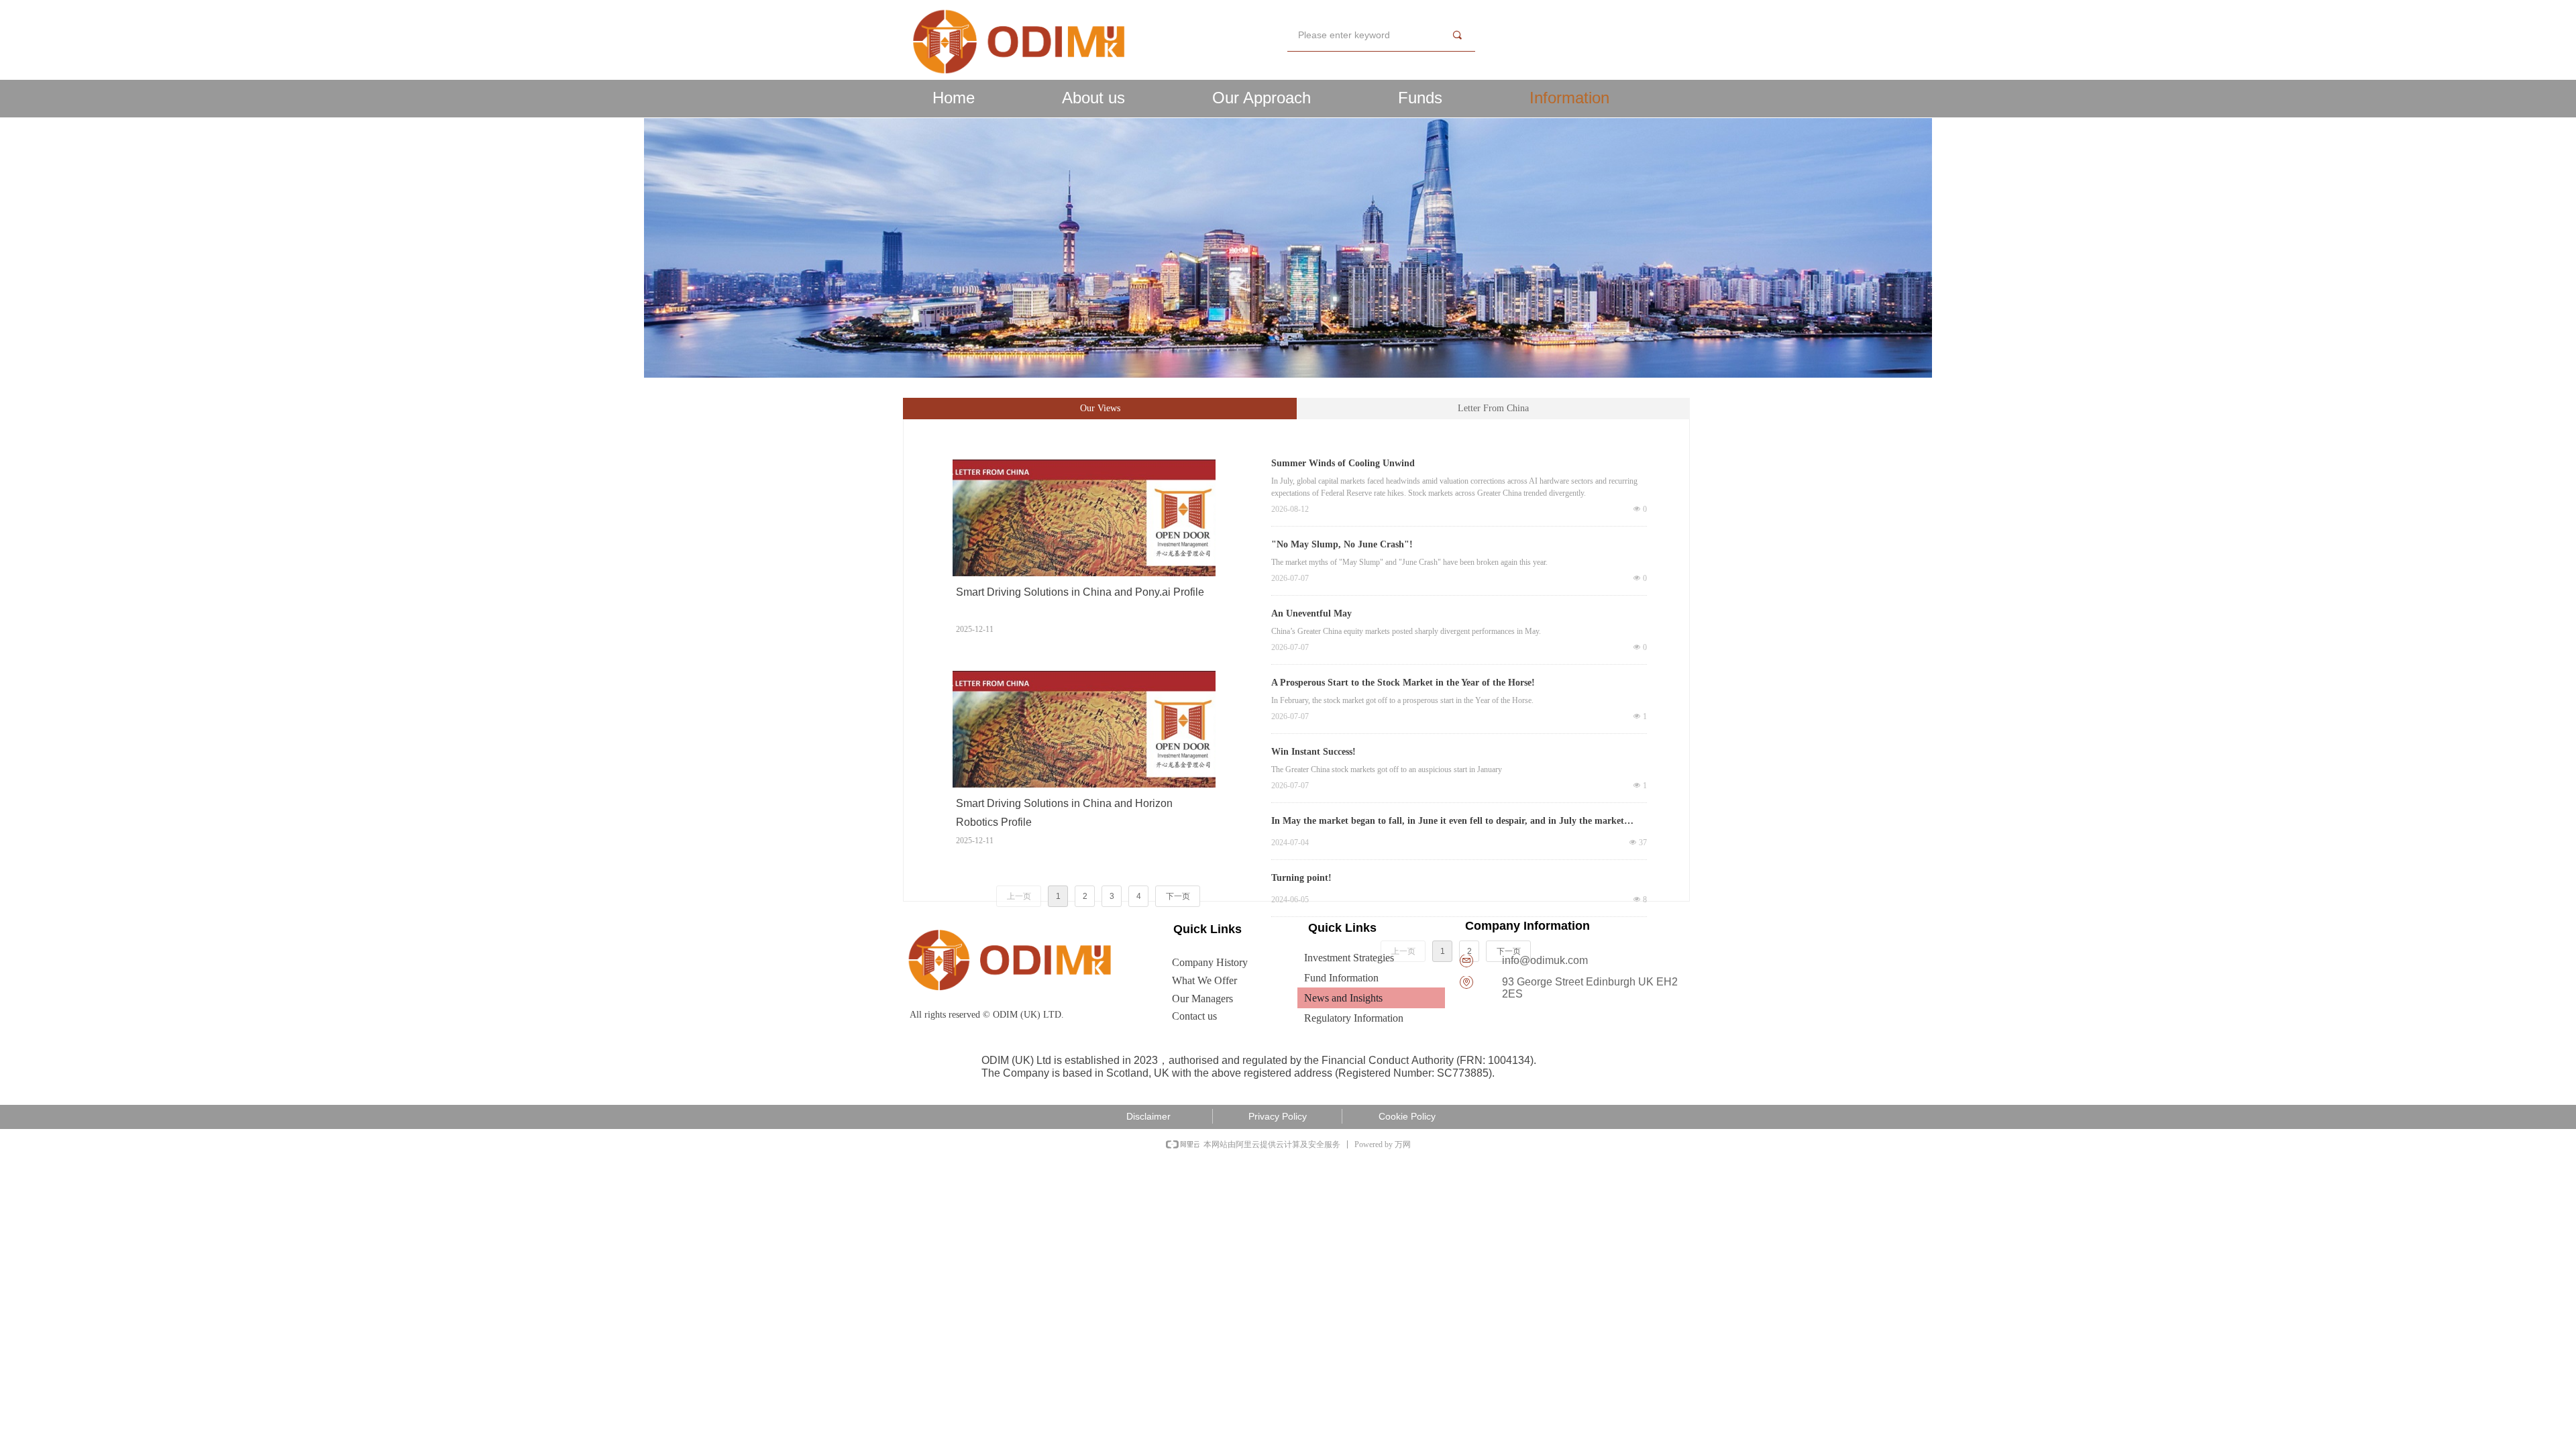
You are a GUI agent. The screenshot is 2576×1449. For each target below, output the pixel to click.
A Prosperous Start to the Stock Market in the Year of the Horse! (1403, 683)
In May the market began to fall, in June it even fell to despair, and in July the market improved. (1448, 822)
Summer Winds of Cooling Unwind (1343, 463)
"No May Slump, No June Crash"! (1342, 544)
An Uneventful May (1311, 613)
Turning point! (1301, 878)
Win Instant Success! (1313, 752)
